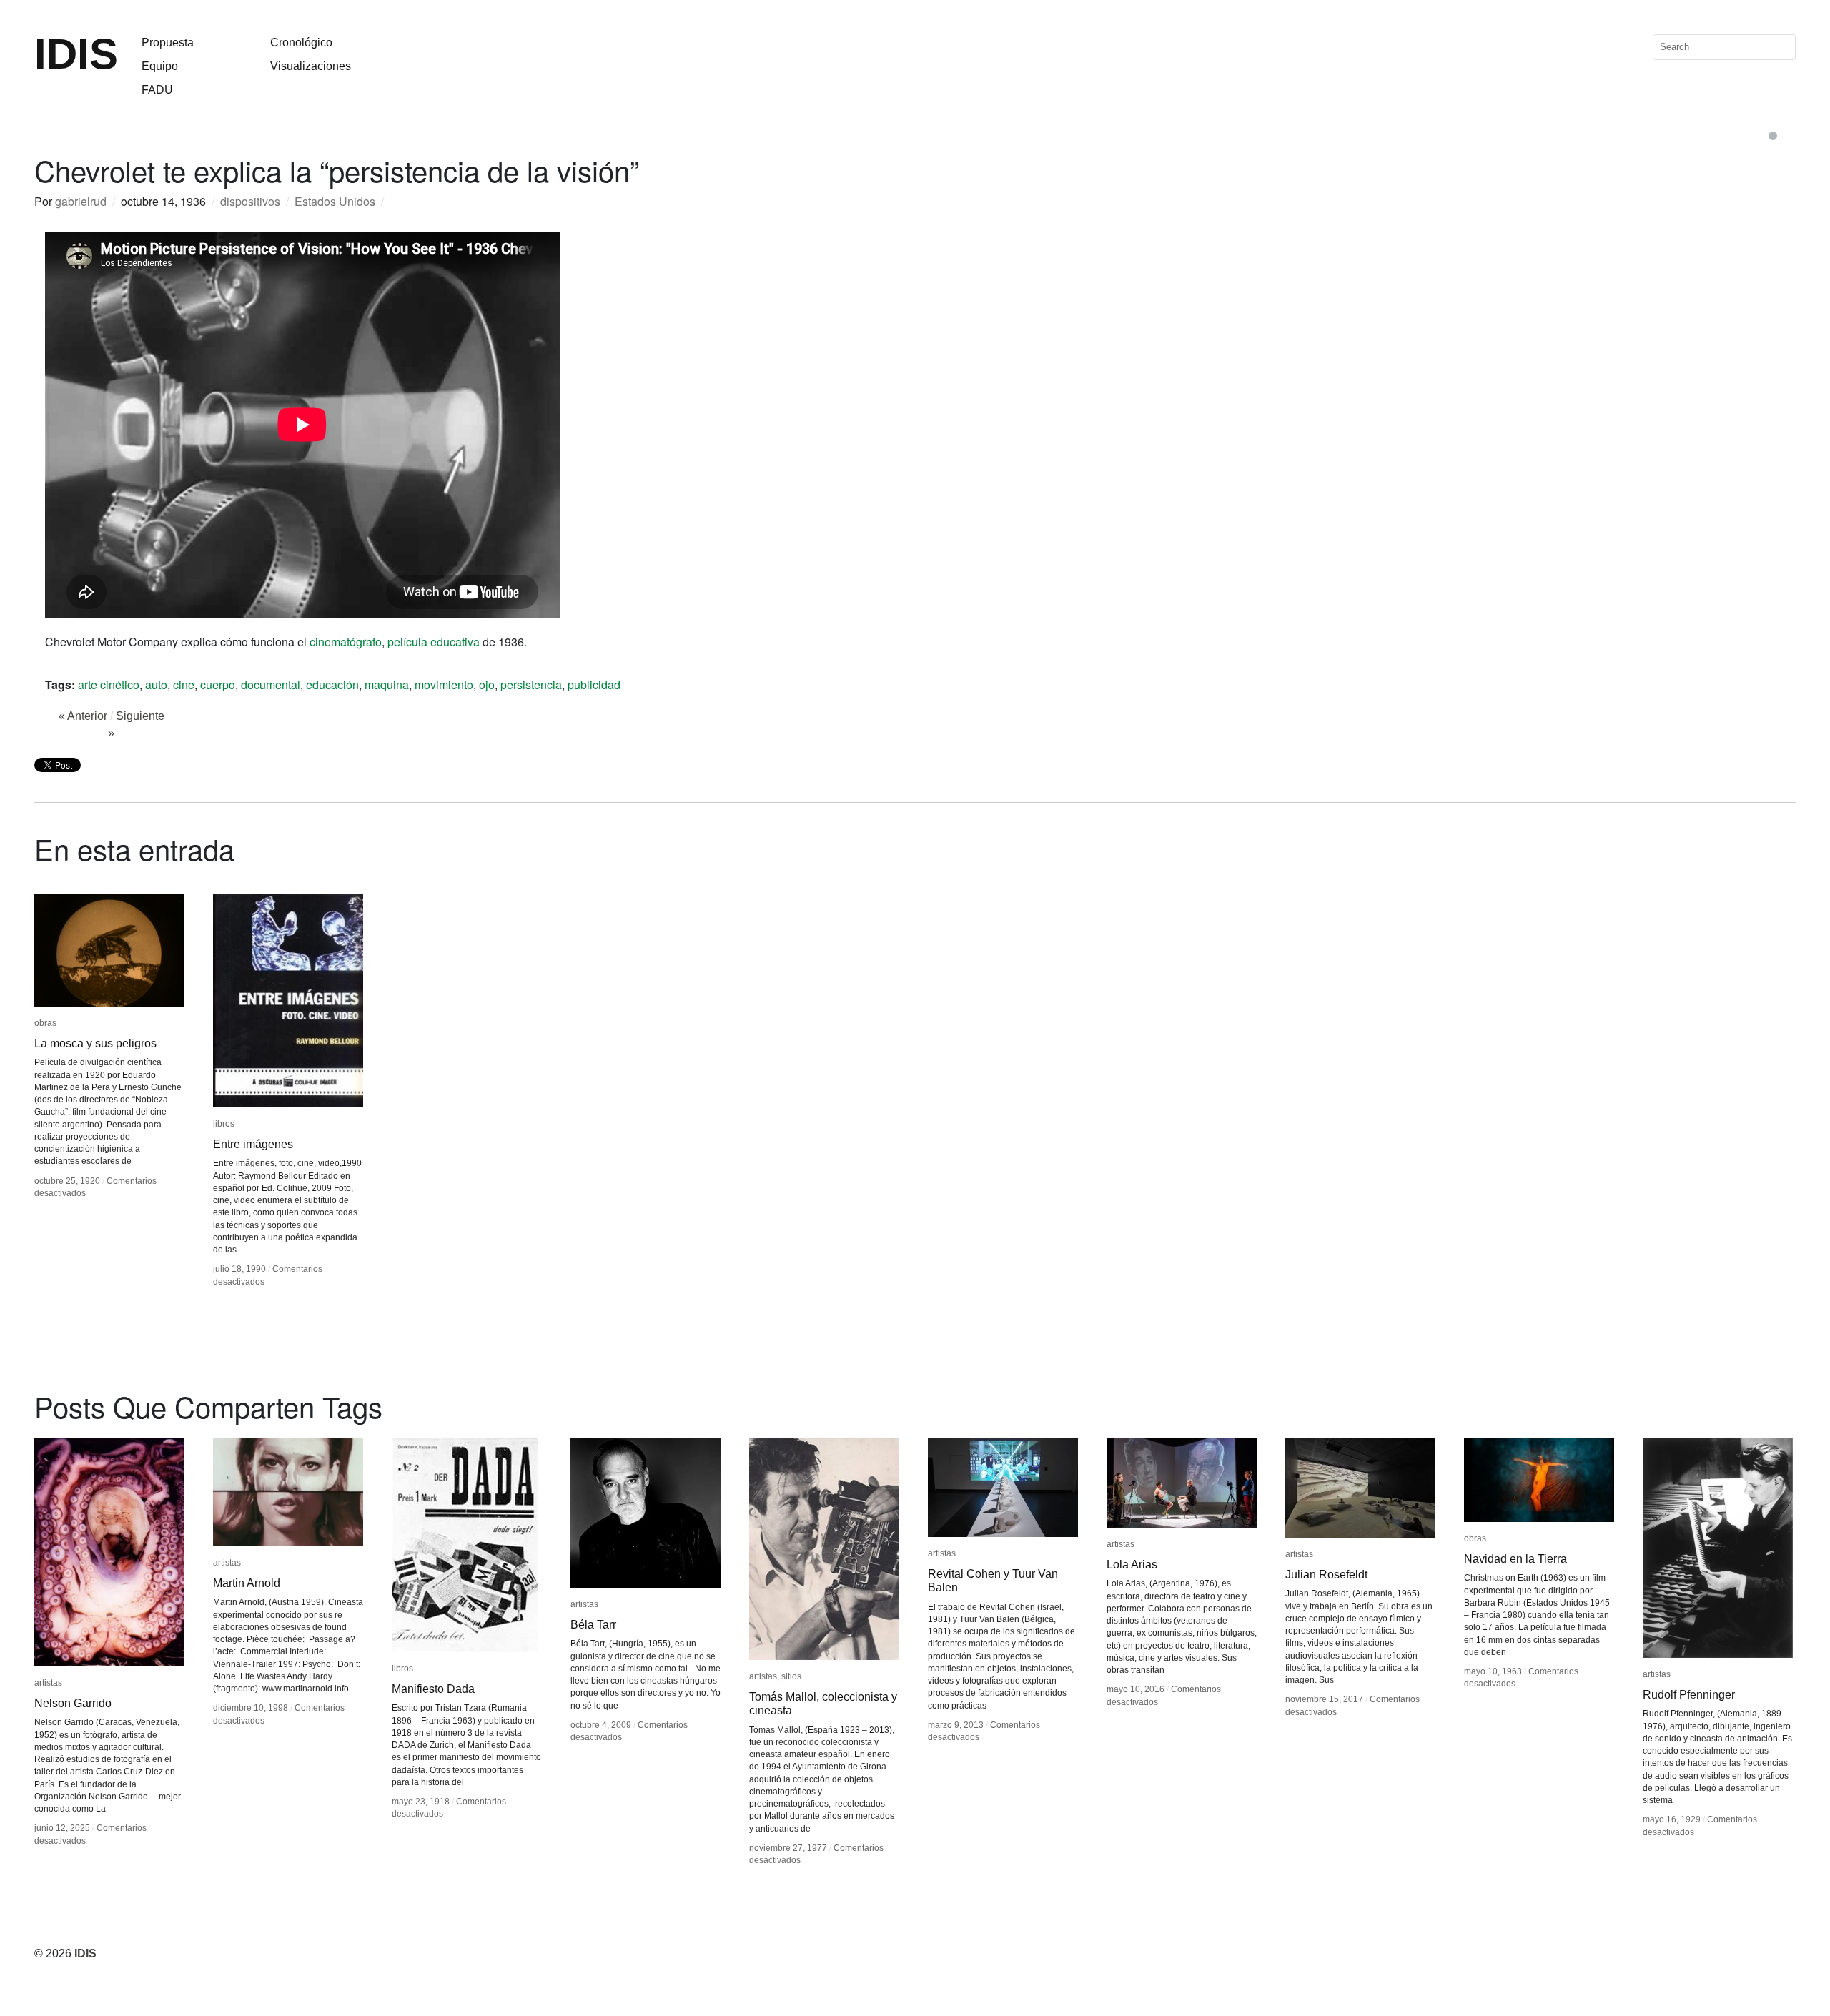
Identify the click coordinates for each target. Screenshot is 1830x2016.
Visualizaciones (311, 66)
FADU (157, 90)
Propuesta (168, 43)
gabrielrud (81, 201)
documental (271, 685)
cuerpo (218, 685)
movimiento (444, 685)
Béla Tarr (593, 1625)
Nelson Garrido (73, 1703)
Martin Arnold (247, 1583)
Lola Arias (1132, 1565)
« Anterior (83, 716)
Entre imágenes (253, 1144)
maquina (387, 685)
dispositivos (250, 201)
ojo (487, 685)
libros (224, 1124)
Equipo (160, 66)
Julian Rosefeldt (1326, 1575)
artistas (48, 1683)
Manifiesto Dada (433, 1689)
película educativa (434, 642)
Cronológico (301, 43)
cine (184, 685)
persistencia (531, 685)
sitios (791, 1676)
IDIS (76, 54)
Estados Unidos (335, 201)
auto (156, 685)
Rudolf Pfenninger (1689, 1695)
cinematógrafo (346, 642)
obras (45, 1023)
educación (332, 685)
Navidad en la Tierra (1515, 1559)
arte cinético (109, 685)
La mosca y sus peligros (95, 1043)
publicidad (594, 685)
